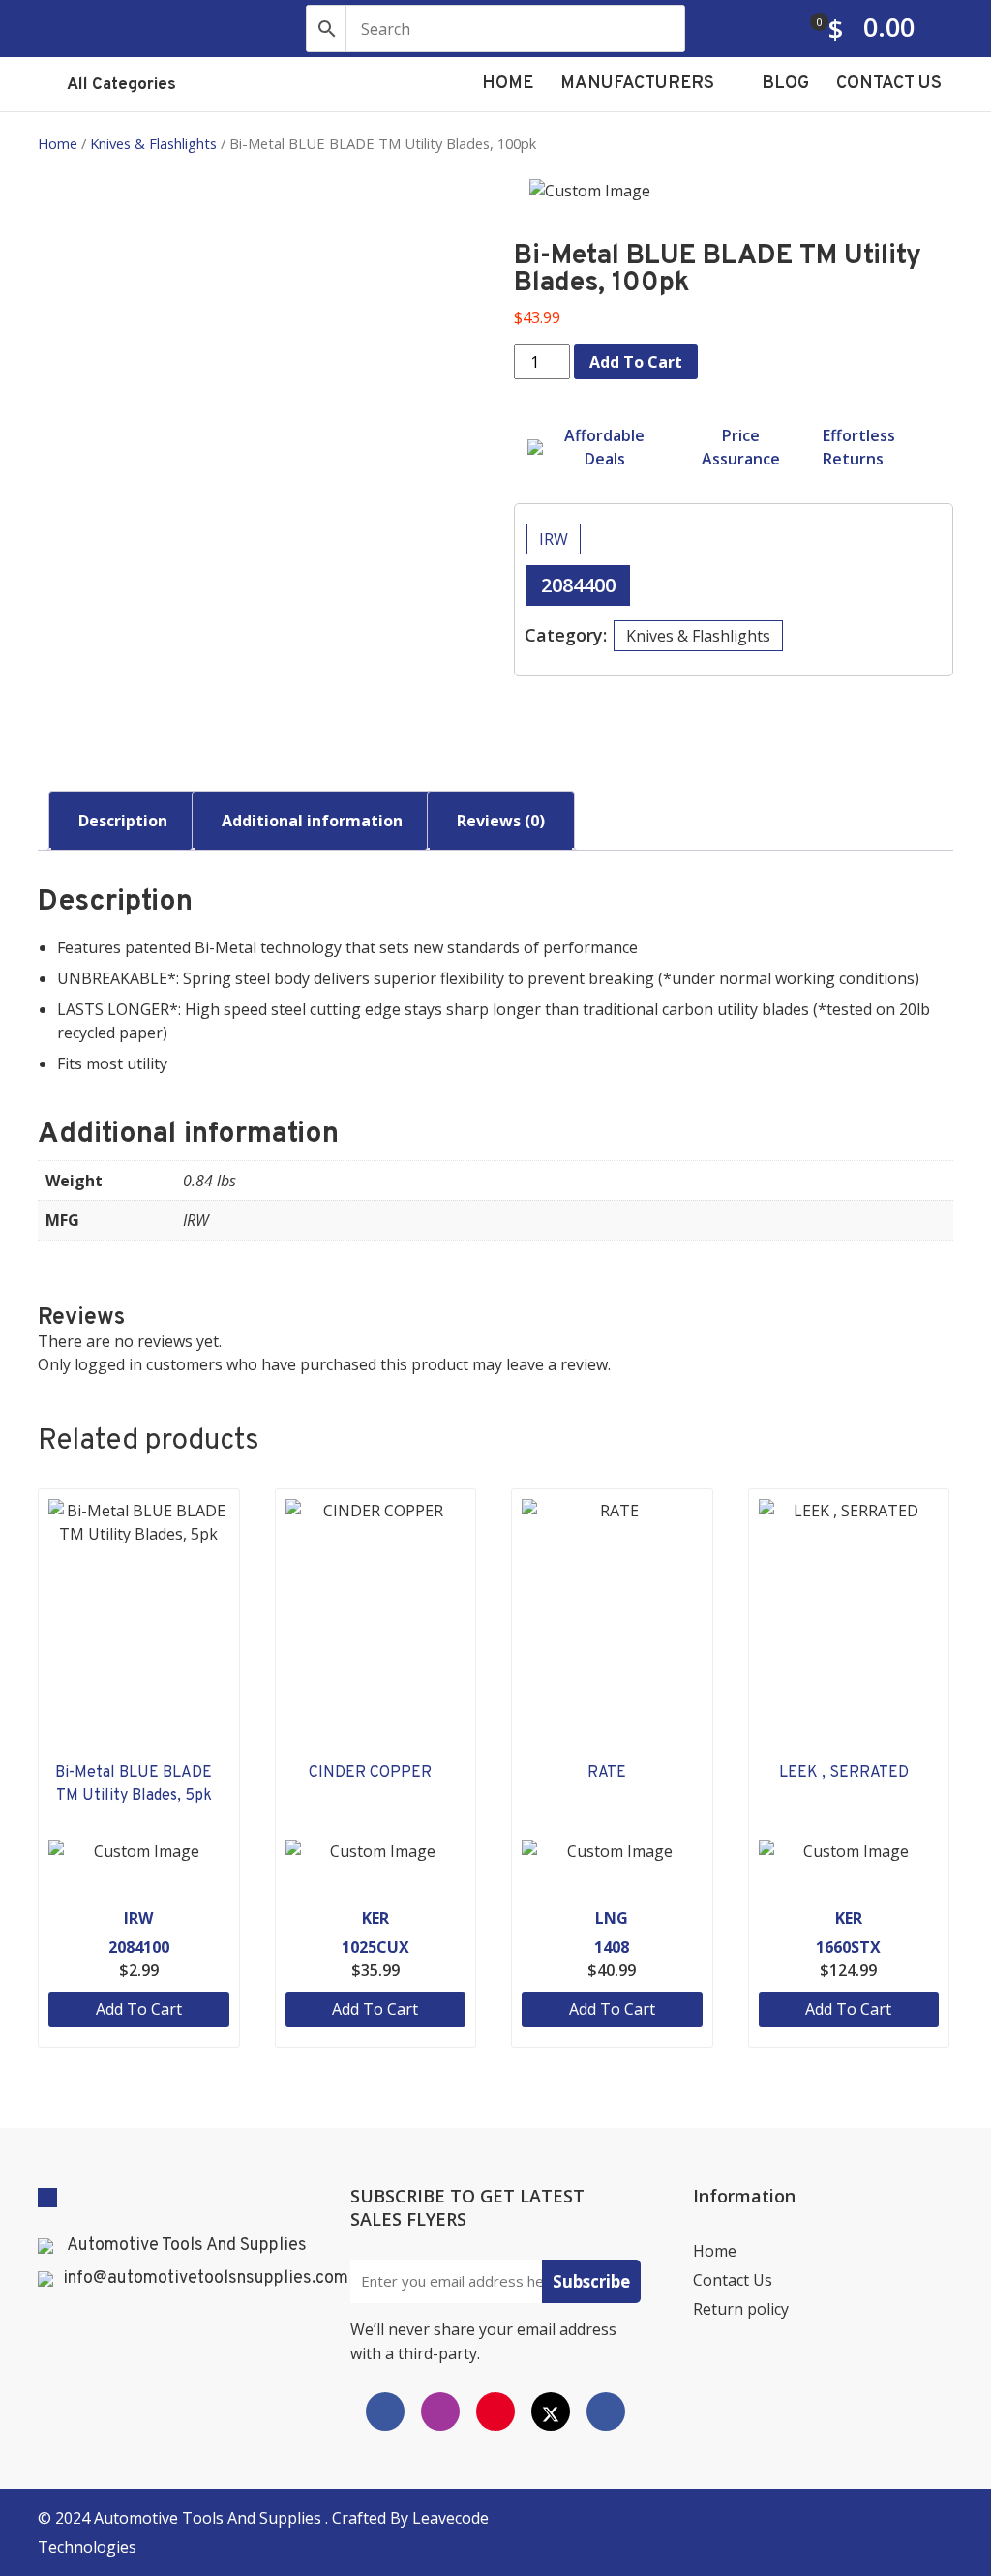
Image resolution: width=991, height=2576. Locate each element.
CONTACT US (889, 84)
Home (58, 143)
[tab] (123, 821)
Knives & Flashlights (153, 143)
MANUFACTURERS (639, 84)
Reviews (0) (501, 821)
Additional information (312, 821)
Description (123, 821)
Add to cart (636, 362)
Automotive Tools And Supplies (187, 2246)
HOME (508, 84)
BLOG (785, 84)
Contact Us (733, 2280)
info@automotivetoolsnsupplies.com (206, 2279)
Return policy (741, 2309)
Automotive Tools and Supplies (210, 2518)
